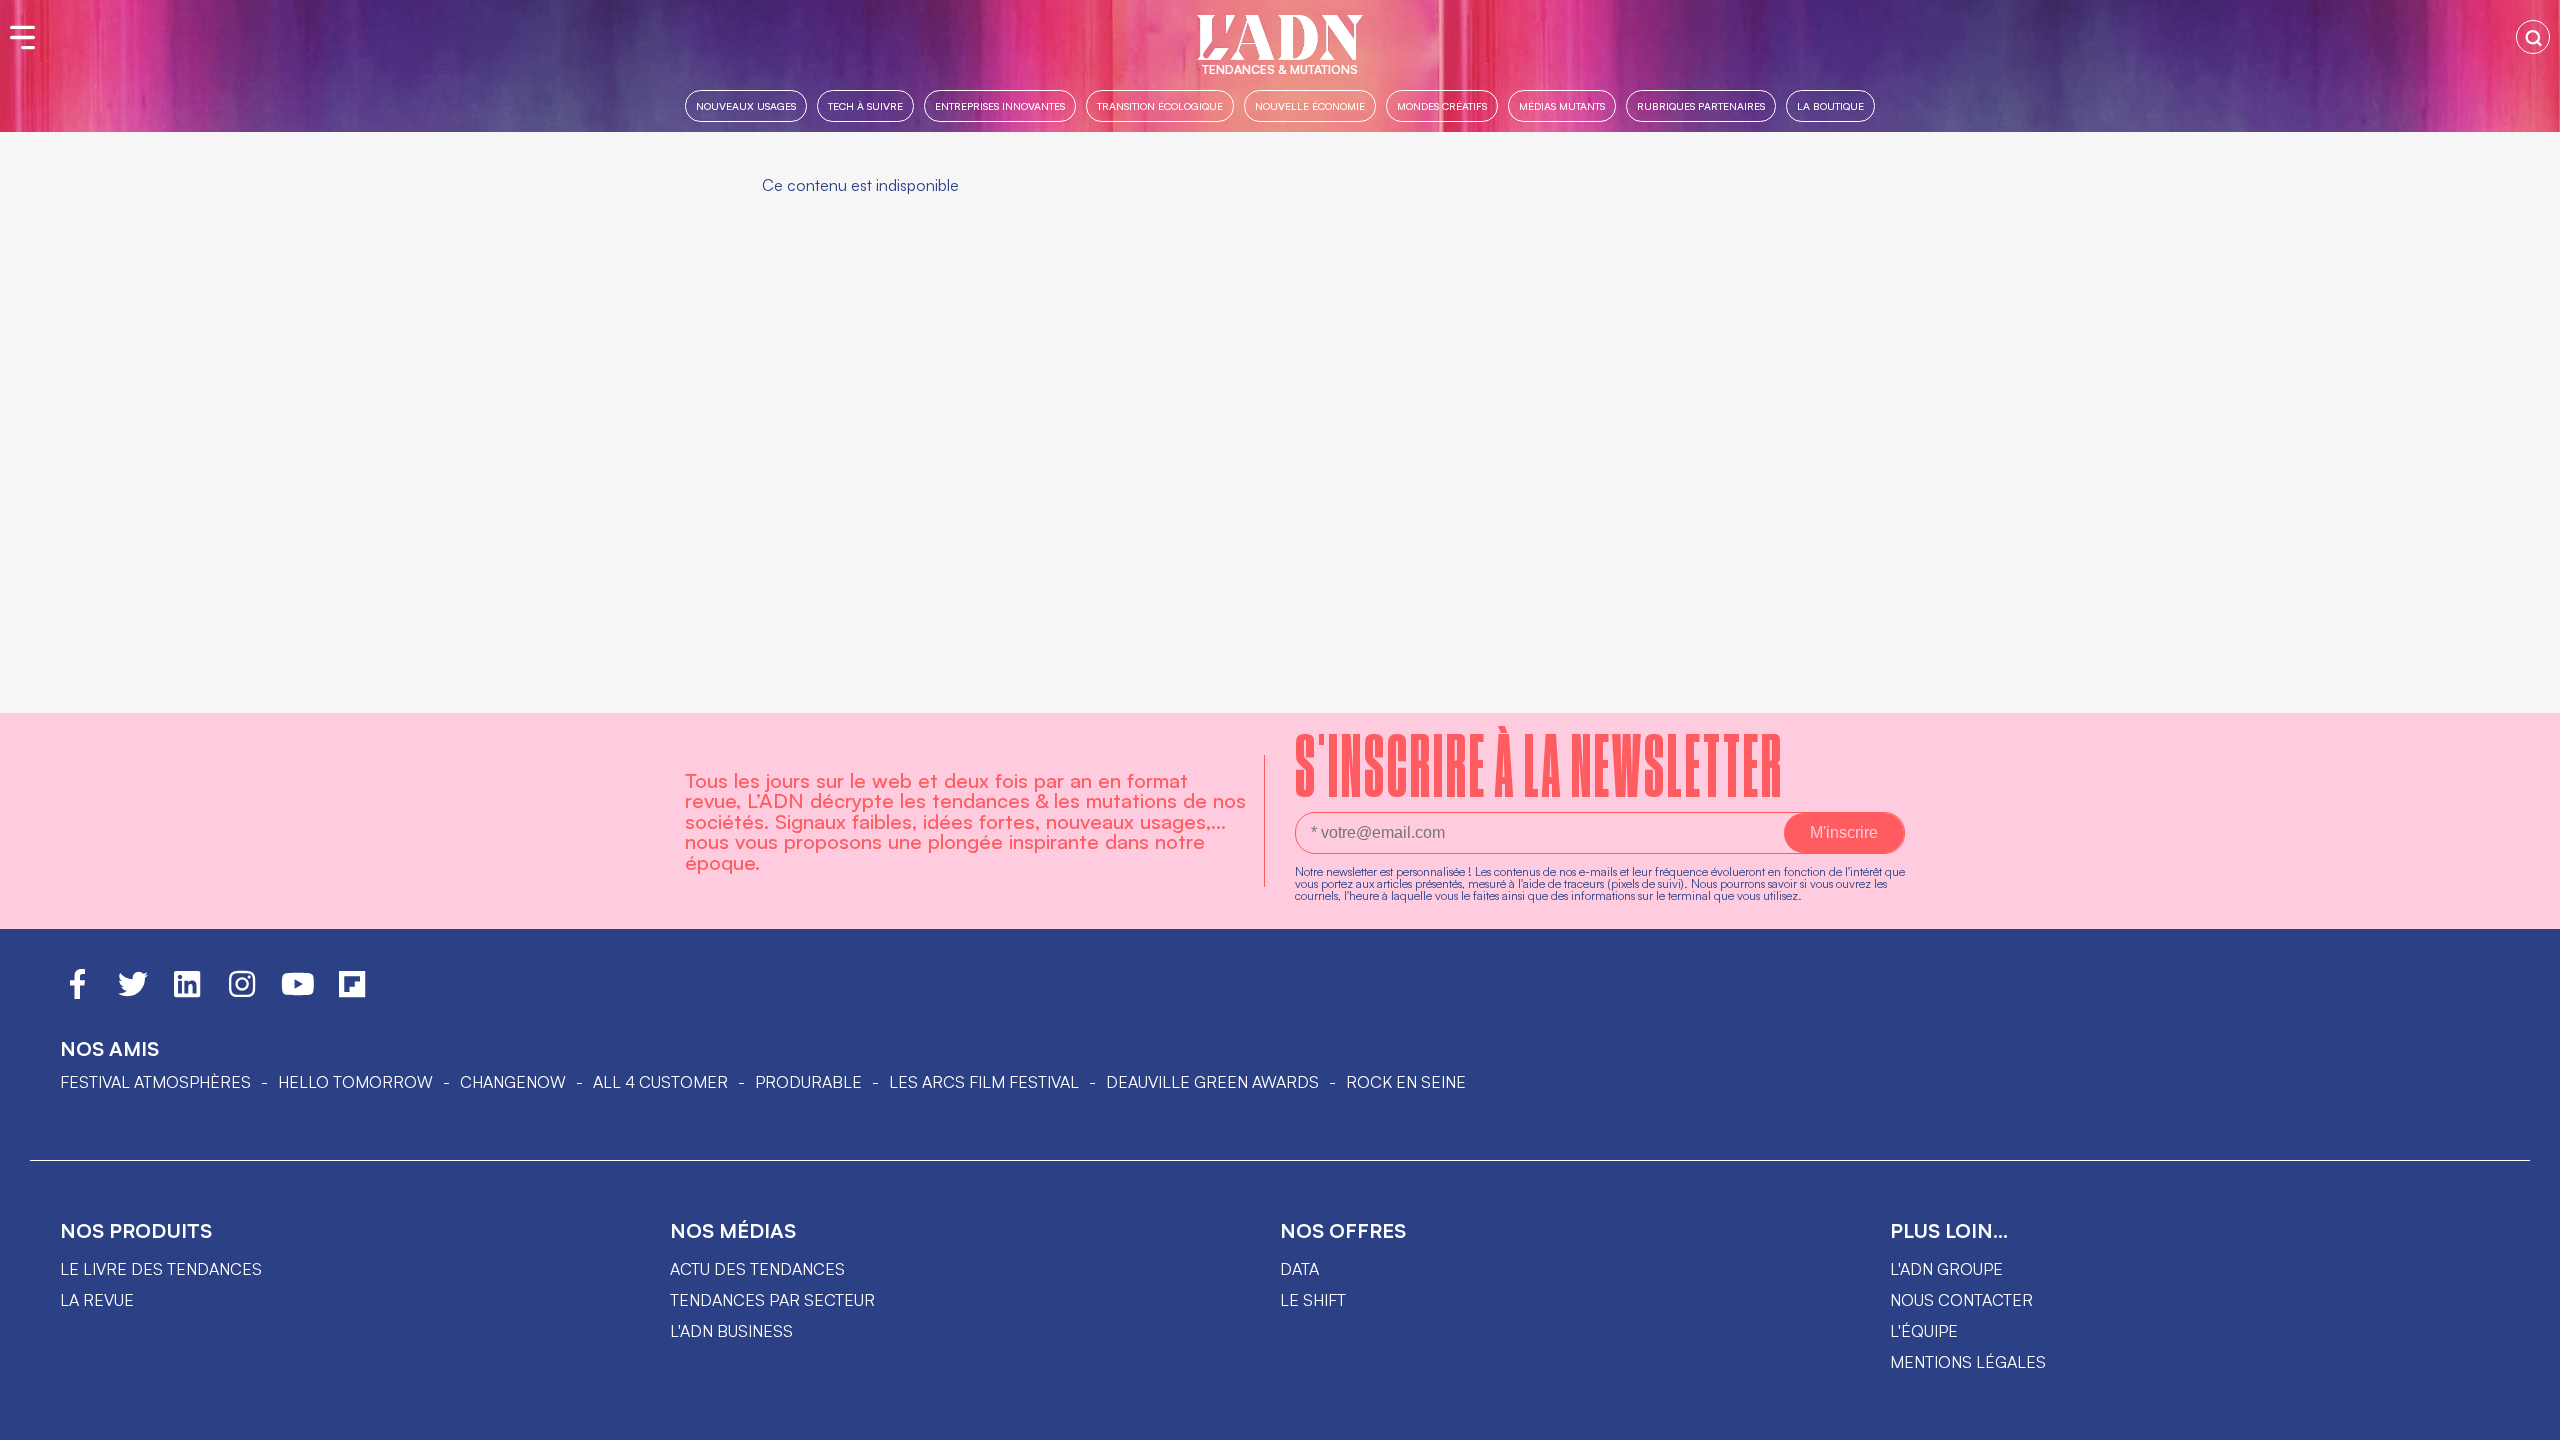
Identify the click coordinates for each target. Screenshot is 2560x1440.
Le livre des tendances (161, 1269)
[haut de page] (2525, 1415)
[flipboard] (352, 993)
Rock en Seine (1406, 1082)
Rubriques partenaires (1701, 105)
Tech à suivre (865, 105)
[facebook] (77, 993)
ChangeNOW (513, 1082)
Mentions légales (1968, 1362)
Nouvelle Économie (1310, 105)
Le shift (1313, 1300)
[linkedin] (187, 993)
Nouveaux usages (746, 105)
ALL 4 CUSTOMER (660, 1082)
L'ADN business (731, 1331)
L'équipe (1924, 1331)
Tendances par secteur (772, 1300)
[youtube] (298, 993)
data (1299, 1269)
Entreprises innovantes (1000, 105)
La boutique (1830, 105)
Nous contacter (1961, 1300)
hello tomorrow (355, 1082)
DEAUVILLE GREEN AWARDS (1212, 1082)
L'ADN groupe (1946, 1269)
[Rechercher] (2533, 37)
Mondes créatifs (1442, 105)
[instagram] (242, 993)
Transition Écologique (1160, 105)
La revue (97, 1300)
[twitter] (133, 993)
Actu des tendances (757, 1269)
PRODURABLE (808, 1082)
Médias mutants (1562, 105)
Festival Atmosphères (155, 1082)
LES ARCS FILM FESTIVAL (984, 1082)
